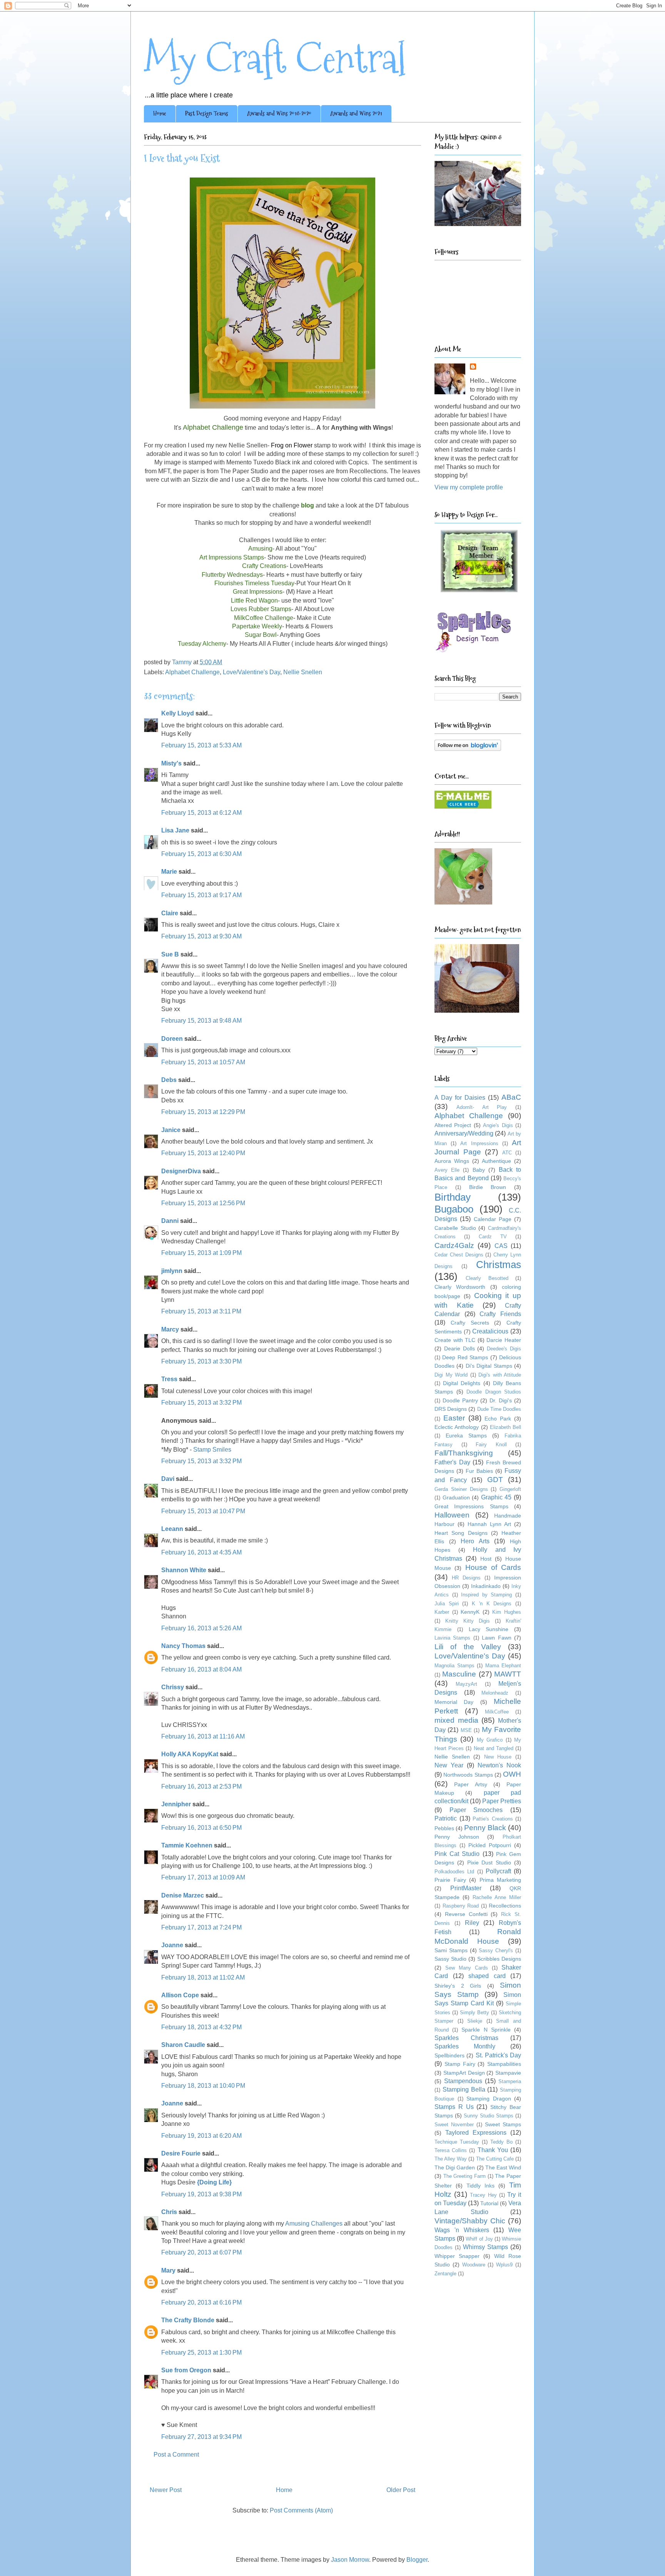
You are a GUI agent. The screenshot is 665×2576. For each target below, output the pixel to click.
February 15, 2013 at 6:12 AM (201, 813)
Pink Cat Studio (457, 1854)
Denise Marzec (183, 1895)
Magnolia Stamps (454, 1666)
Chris (169, 2212)
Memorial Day (454, 1702)
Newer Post (166, 2490)
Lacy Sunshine (489, 1629)
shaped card (487, 1976)
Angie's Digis (498, 1125)
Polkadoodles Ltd (454, 1872)
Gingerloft (510, 1489)
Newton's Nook (499, 1765)
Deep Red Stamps (465, 1357)
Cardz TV (493, 1237)
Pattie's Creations (493, 1819)
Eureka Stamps (466, 1435)
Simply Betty (475, 2012)
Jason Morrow (350, 2560)
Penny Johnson (457, 1837)
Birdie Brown (488, 1187)
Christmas (499, 1265)
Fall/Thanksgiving (464, 1453)
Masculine (459, 1674)
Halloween (452, 1515)
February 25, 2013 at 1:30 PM (201, 2352)
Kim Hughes (507, 1612)
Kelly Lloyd (178, 713)
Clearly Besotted (487, 1278)
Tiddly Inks (480, 2186)
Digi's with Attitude (500, 1375)
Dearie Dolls (459, 1348)
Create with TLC (455, 1340)
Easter (454, 1418)
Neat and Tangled (494, 1748)
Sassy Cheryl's (496, 1950)
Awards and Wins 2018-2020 (279, 113)
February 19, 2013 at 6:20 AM (201, 2136)
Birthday (453, 1197)
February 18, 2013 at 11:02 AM (203, 1977)
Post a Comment (176, 2455)
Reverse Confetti (466, 1914)
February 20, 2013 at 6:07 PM (201, 2252)
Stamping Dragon (489, 2099)
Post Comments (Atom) (301, 2510)
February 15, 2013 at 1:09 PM (201, 1253)
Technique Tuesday (457, 2142)
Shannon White (184, 1570)
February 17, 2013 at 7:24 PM (201, 1927)
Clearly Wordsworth (460, 1287)
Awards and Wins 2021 (356, 113)
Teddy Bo (501, 2142)
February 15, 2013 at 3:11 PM (201, 1311)
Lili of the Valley (468, 1647)
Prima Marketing (500, 1880)
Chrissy (173, 1687)
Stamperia (510, 2081)
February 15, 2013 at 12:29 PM (203, 1112)
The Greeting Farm (464, 2176)
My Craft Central (275, 58)
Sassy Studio (450, 1959)
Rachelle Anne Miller (497, 1897)
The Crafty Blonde (188, 2320)
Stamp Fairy (460, 2064)
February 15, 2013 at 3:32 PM (201, 1403)
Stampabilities (504, 2064)
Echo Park (498, 1419)
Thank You (493, 2150)
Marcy (170, 1329)
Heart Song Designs (461, 1533)
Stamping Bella (464, 2089)
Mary (168, 2270)
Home (160, 113)
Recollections (505, 1906)
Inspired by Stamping (486, 1595)
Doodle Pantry (460, 1400)
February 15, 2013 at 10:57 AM (203, 1062)
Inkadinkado (486, 1586)
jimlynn (172, 1271)
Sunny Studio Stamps (489, 2116)
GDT (495, 1480)
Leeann (172, 1529)
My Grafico (490, 1740)
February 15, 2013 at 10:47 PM (203, 1511)
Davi (168, 1479)
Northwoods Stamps (468, 1775)
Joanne (172, 1945)
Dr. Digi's (501, 1400)
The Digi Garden (455, 2167)
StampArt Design (464, 2073)
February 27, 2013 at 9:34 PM (201, 2437)
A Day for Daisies (460, 1098)
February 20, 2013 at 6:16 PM (201, 2302)
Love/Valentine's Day (251, 672)
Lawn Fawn (496, 1638)
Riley (472, 1923)
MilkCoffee (497, 1712)
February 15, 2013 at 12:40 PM (203, 1153)
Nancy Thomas (183, 1646)
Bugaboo (454, 1209)
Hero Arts (475, 1541)
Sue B (171, 954)
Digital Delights (462, 1383)
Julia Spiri (447, 1604)
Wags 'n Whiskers (462, 2230)
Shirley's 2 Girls (458, 1986)
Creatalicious (490, 1331)
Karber (442, 1612)
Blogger (417, 2560)
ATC (507, 1153)
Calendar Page (493, 1219)
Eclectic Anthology (457, 1427)
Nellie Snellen (303, 672)
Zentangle (445, 2274)
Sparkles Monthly (465, 2046)
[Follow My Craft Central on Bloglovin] (468, 749)
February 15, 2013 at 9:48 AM (201, 1021)
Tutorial (489, 2203)
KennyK (470, 1612)
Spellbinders (449, 2055)
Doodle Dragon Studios (494, 1392)
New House (498, 1757)
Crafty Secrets (470, 1323)
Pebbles (444, 1828)
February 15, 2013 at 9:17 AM (201, 895)
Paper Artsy (470, 1784)
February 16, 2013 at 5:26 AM (201, 1628)
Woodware (474, 2265)
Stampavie (508, 2073)
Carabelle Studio (455, 1228)
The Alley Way (451, 2159)
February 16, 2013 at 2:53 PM (201, 1786)
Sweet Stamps (503, 2124)
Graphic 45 (496, 1497)
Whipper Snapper (457, 2256)
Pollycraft (498, 1871)
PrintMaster (466, 1888)
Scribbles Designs (499, 1959)
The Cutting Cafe (495, 2159)
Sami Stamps (451, 1950)
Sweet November (454, 2125)
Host (486, 1559)
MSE (466, 1730)
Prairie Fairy (450, 1880)
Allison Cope (180, 1995)
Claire (170, 913)
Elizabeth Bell (505, 1427)
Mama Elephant (503, 1666)
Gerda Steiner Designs (461, 1489)
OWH (512, 1774)
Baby (479, 1170)
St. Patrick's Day (499, 2055)
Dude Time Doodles (499, 1409)
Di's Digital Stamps (489, 1366)
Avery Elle (447, 1170)
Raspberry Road (461, 1906)
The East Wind (503, 2167)
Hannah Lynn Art (489, 1524)
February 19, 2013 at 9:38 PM (201, 2194)
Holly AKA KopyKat (190, 1754)
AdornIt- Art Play (482, 1107)
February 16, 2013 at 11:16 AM (203, 1736)
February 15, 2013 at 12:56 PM (203, 1203)
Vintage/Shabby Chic (470, 2221)
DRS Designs (451, 1409)
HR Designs (466, 1578)
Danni (170, 1221)
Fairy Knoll (491, 1445)
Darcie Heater (504, 1340)
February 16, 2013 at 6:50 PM (201, 1828)
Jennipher (176, 1804)
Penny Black (485, 1828)
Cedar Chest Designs (459, 1255)
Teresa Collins (451, 2150)
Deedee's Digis (504, 1349)
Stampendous (463, 2081)
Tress (169, 1379)
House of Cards (493, 1567)
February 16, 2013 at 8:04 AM (201, 1669)
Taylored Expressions (476, 2133)
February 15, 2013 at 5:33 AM (201, 745)
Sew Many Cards (467, 1968)
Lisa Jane (175, 830)
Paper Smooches (476, 1810)
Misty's (171, 763)
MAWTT (508, 1674)
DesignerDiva (181, 1171)
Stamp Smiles (212, 1450)
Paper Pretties (502, 1801)
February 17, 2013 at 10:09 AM (203, 1877)
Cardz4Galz (454, 1245)
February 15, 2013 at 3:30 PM (201, 1361)
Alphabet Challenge (192, 672)
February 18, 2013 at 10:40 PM (203, 2086)
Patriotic (446, 1818)
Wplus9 (504, 2265)
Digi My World (451, 1375)
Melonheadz (495, 1693)
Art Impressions (479, 1143)
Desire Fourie (181, 2153)
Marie (169, 872)
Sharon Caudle (183, 2045)
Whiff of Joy (479, 2239)
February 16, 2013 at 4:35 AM (201, 1552)
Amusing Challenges (314, 2223)
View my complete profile (469, 487)
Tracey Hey (483, 2195)
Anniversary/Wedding (464, 1133)
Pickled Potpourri (490, 1845)
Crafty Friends (500, 1314)
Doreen (172, 1039)
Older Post (401, 2490)
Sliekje (475, 2021)
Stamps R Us (454, 2107)
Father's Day (452, 1462)
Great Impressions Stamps (471, 1506)
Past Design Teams (207, 113)
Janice (171, 1130)
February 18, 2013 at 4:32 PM (201, 2027)
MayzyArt (466, 1684)
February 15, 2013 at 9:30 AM (201, 936)
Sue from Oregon (186, 2370)
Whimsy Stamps (485, 2247)
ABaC (511, 1097)
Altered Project (453, 1125)
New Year (449, 1765)
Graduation (456, 1497)
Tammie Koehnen (187, 1845)
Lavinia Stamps (452, 1638)
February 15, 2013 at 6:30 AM (201, 854)
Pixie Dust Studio (489, 1862)
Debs (169, 1080)
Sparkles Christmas (466, 2038)
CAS (501, 1246)
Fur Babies (479, 1471)
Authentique (496, 1161)
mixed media (456, 1720)
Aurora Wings (452, 1161)
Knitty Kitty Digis (468, 1621)
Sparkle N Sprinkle (486, 2030)
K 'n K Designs (492, 1604)
